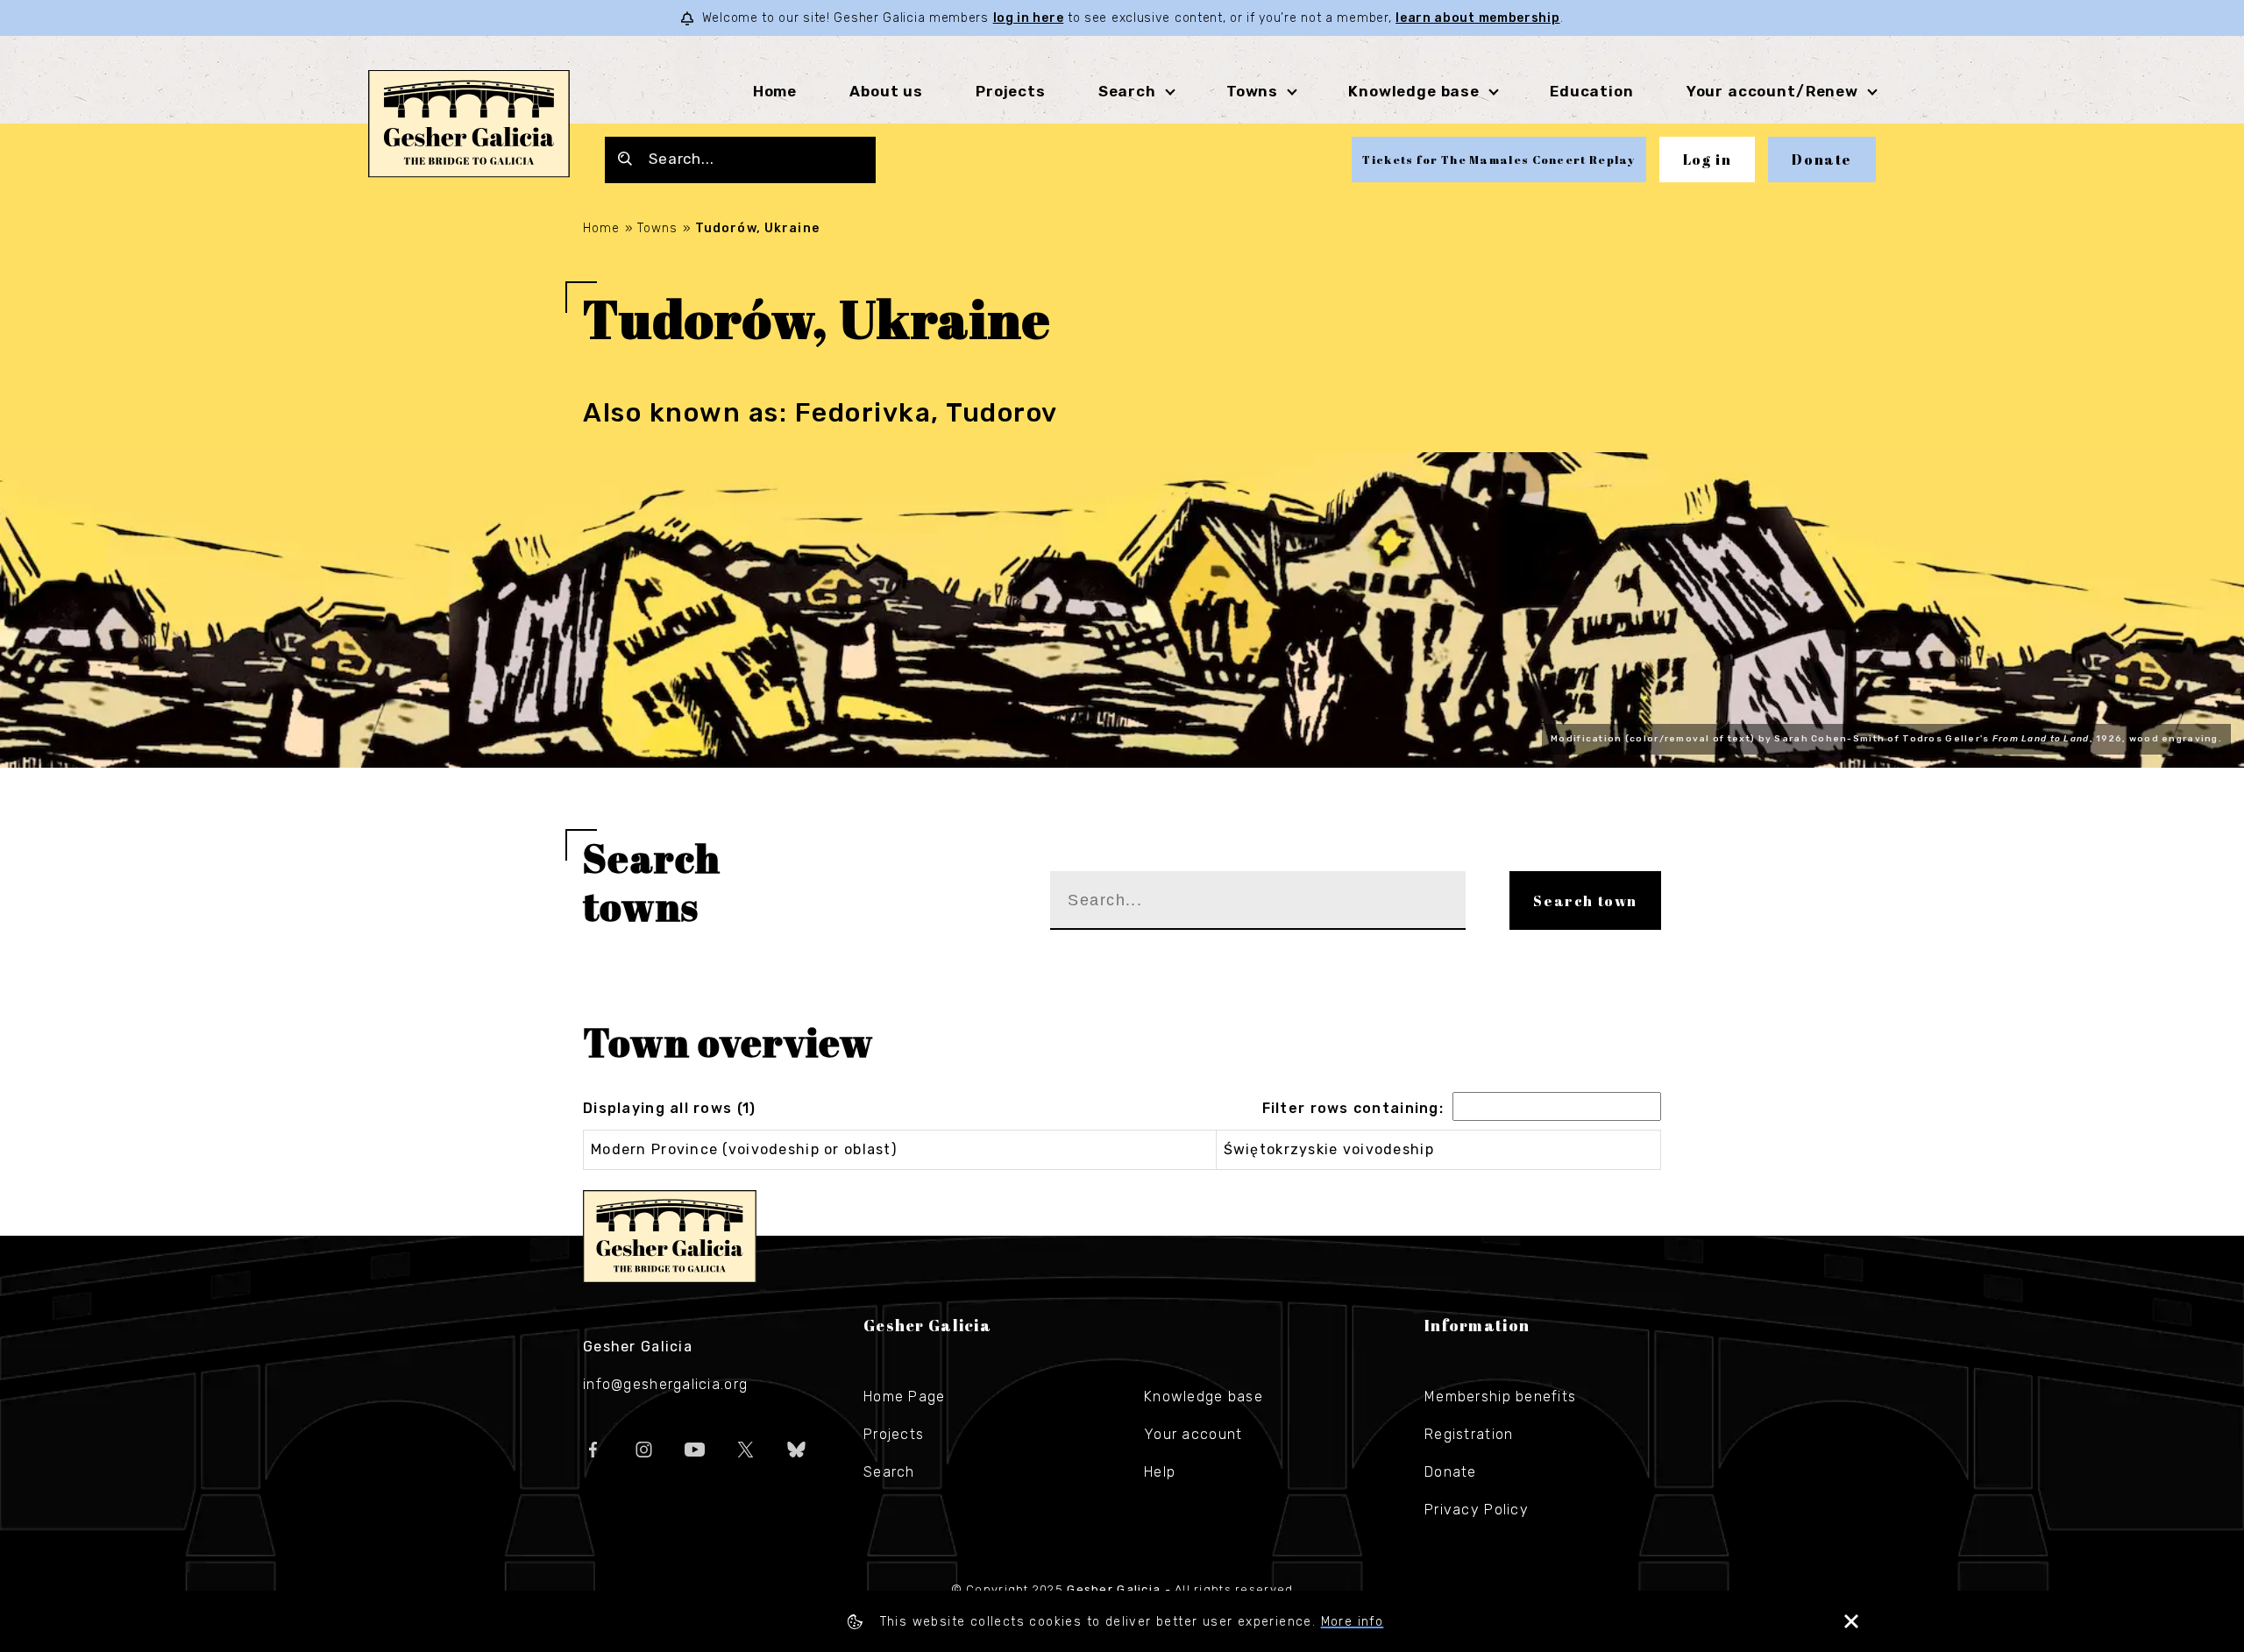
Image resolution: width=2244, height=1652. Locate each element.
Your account (1193, 1434)
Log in (1708, 160)
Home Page (905, 1397)
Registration (1469, 1434)
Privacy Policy (1477, 1510)
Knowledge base (1204, 1397)
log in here (1029, 18)
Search (1127, 91)
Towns (1252, 91)
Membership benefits (1500, 1397)
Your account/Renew (1772, 91)
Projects (1011, 91)
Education (1592, 91)
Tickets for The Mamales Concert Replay (1498, 160)
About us (886, 91)
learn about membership (1477, 18)
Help (1160, 1472)
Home (775, 91)
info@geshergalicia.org (665, 1384)
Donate (1822, 160)
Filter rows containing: (1353, 1108)
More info (1353, 1622)
